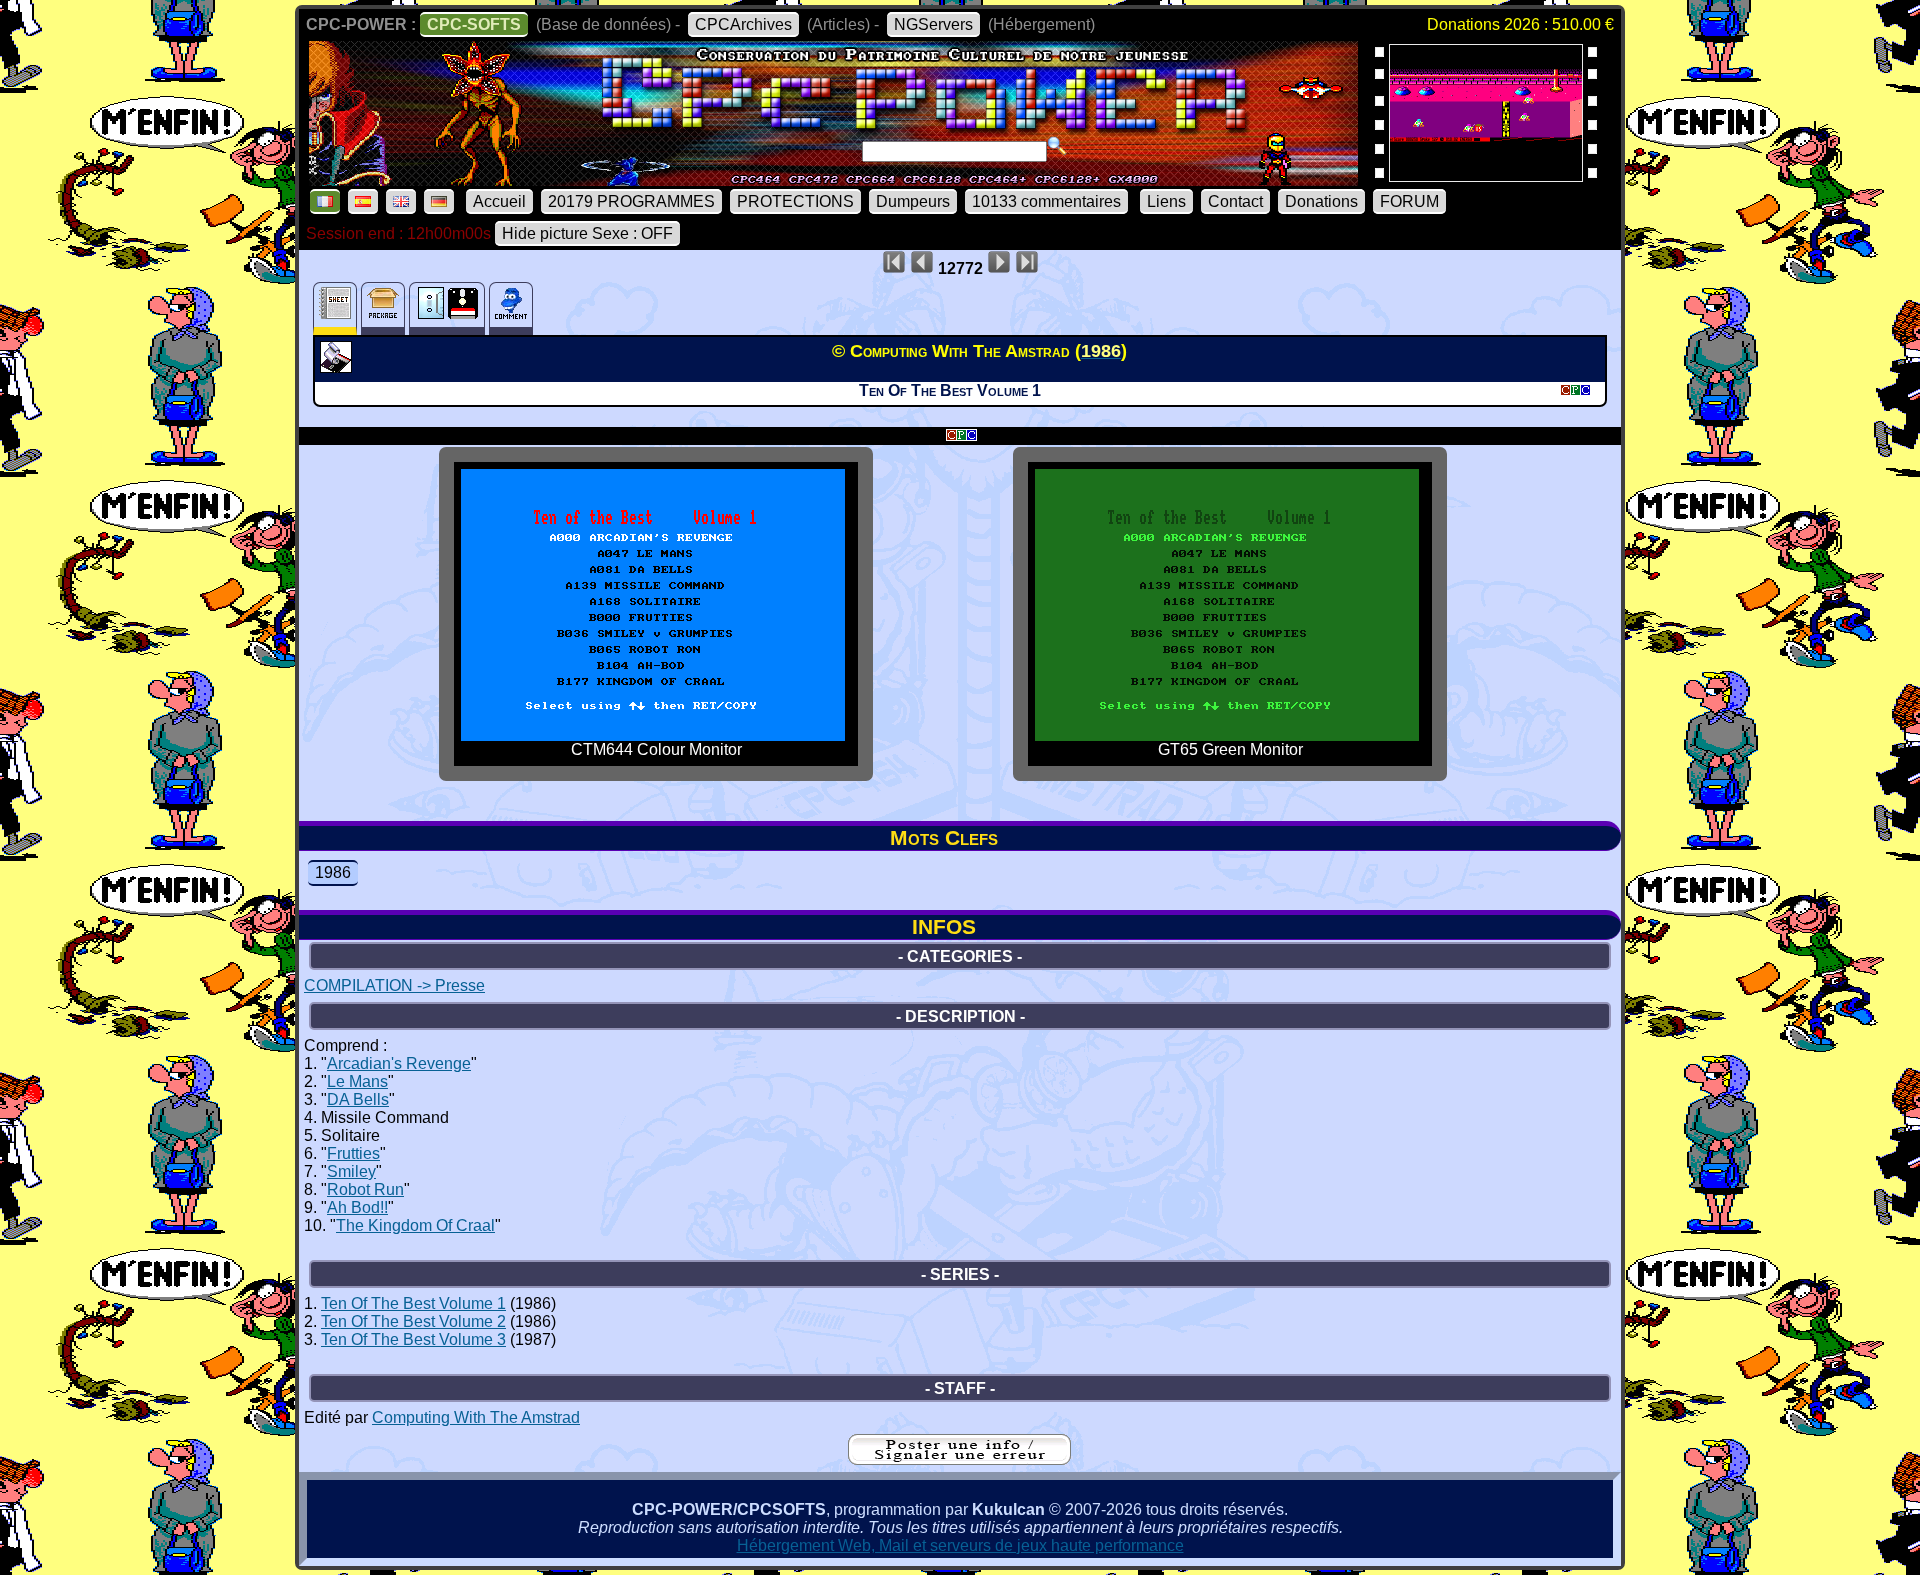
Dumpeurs (913, 201)
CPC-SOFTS (474, 24)
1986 (333, 872)
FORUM (1409, 201)
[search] (1057, 146)
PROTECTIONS (795, 201)
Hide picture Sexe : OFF (587, 233)
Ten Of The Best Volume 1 (413, 1303)
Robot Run (365, 1189)
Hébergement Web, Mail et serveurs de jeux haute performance (960, 1545)
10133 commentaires (1046, 201)
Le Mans (357, 1081)
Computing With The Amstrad (476, 1417)
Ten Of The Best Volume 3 (413, 1339)
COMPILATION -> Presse (394, 985)
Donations (1321, 201)
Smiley (351, 1171)
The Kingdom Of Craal (415, 1225)
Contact (1235, 201)
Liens (1166, 201)
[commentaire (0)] (511, 308)
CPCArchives (743, 24)
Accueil (499, 201)
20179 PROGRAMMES (631, 201)
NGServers (933, 24)
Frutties (353, 1153)
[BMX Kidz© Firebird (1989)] (1486, 175)
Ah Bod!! (357, 1207)
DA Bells (358, 1099)
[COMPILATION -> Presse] (338, 367)
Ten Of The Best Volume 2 (413, 1321)
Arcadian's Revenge (399, 1063)
